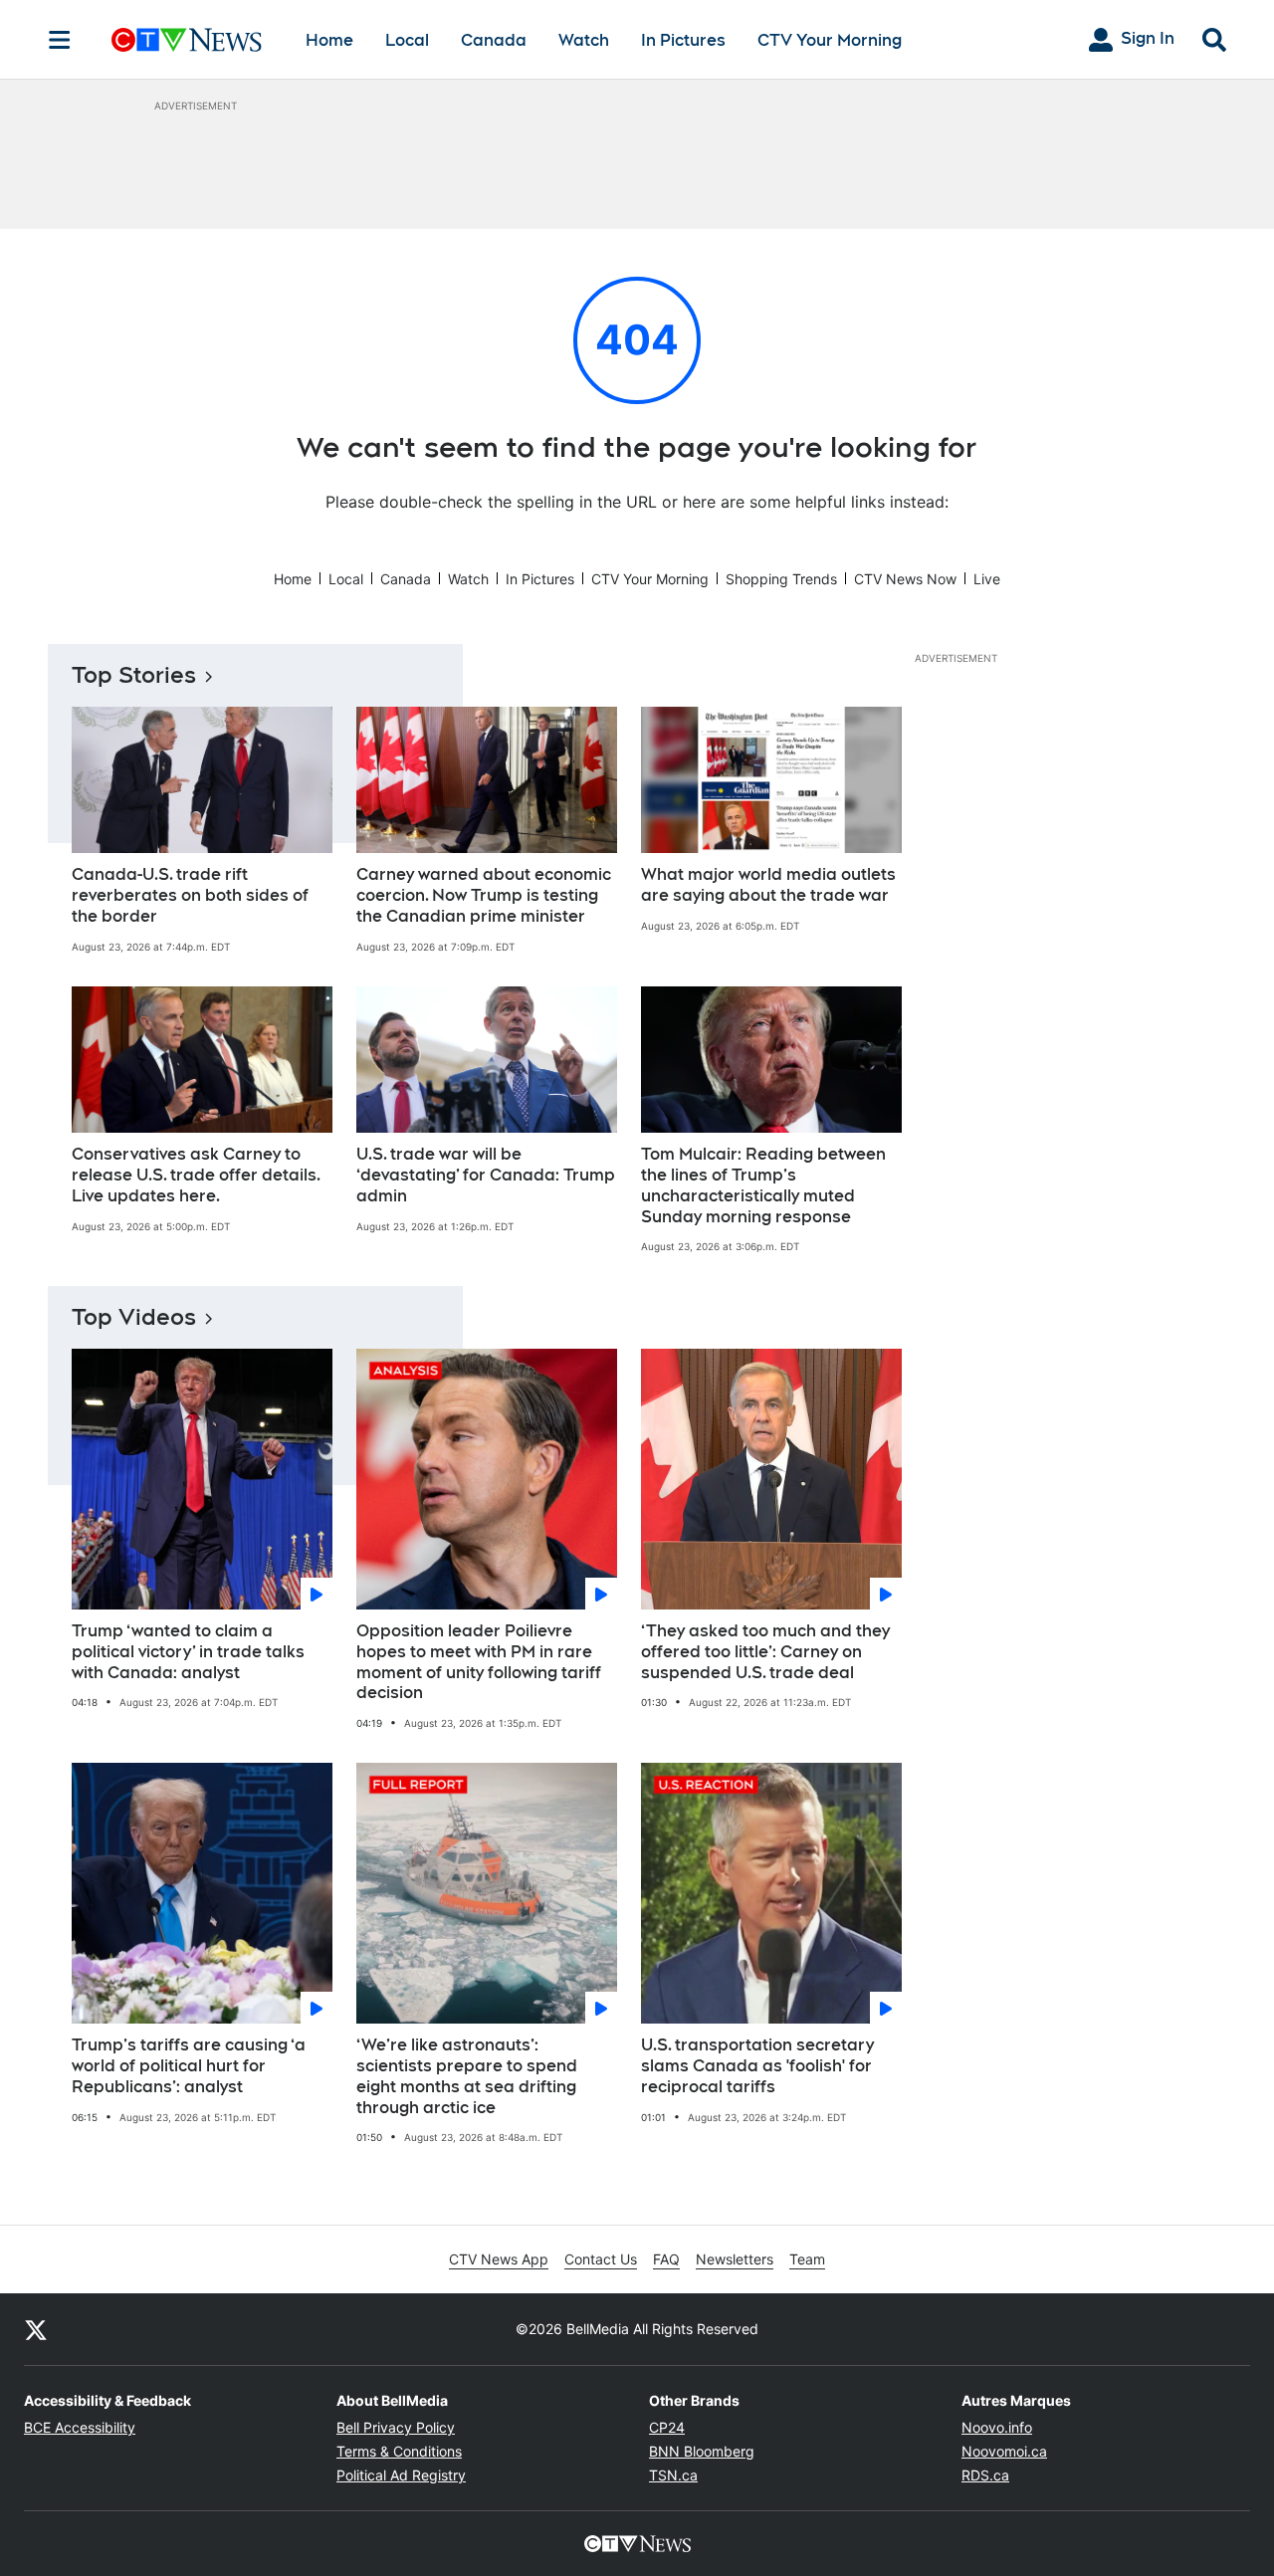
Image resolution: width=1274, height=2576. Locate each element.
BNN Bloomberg (702, 2451)
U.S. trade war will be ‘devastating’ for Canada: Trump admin (486, 1175)
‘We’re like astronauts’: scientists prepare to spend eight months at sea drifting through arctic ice (467, 2076)
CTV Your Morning (830, 40)
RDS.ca (985, 2475)
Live (987, 579)
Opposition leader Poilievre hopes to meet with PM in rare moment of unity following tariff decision (479, 1662)
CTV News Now (905, 579)
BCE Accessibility (80, 2427)
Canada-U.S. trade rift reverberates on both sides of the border (190, 895)
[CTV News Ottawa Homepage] (187, 40)
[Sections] (60, 40)
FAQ (666, 2259)
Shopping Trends (781, 579)
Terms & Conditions (399, 2451)
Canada (494, 40)
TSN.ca (673, 2475)
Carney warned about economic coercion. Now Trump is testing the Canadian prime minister (484, 895)
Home (329, 40)
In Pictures (683, 40)
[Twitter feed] (36, 2329)
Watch (584, 40)
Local (407, 40)
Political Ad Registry (401, 2475)
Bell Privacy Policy (396, 2427)
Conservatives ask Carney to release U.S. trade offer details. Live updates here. (196, 1175)
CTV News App (499, 2259)
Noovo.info (997, 2427)
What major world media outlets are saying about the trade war (768, 885)
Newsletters (735, 2259)
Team (807, 2259)
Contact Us (601, 2259)
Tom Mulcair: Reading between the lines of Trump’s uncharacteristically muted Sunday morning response (763, 1185)
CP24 (667, 2427)
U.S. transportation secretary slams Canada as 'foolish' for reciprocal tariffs (757, 2066)
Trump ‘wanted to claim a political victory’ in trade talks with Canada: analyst (188, 1652)
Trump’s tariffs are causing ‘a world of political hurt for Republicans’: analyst (189, 2066)
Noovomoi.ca (1004, 2451)
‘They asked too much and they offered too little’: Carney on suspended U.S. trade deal (765, 1652)
